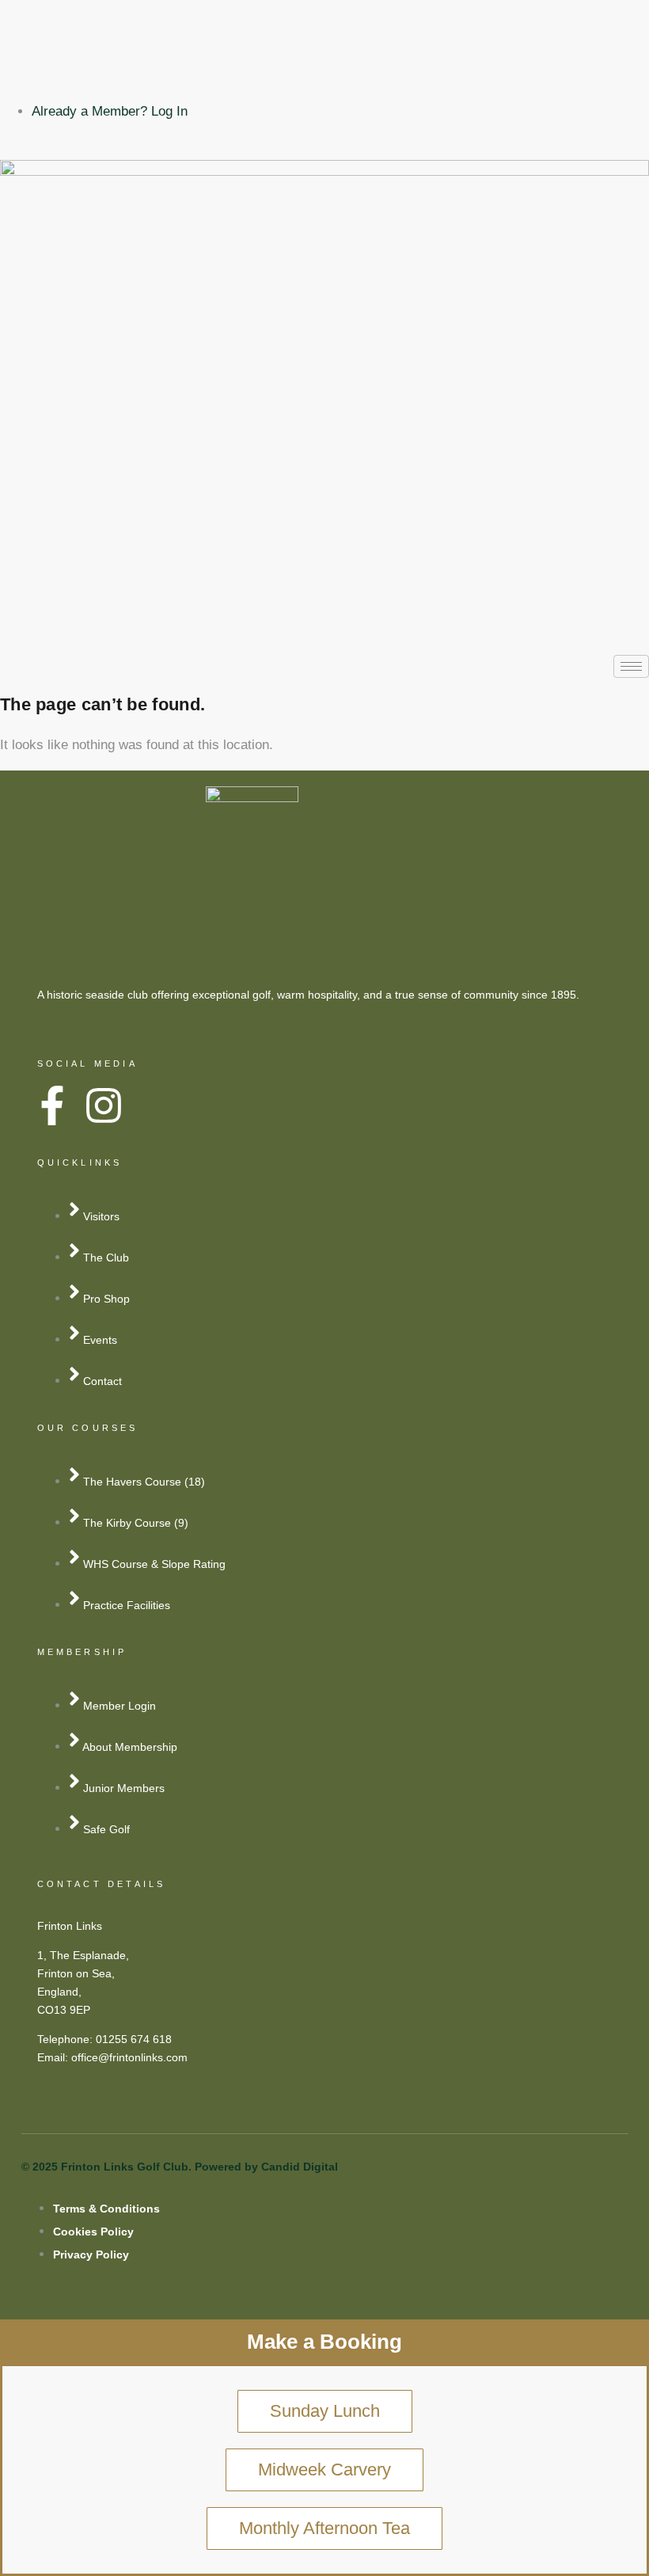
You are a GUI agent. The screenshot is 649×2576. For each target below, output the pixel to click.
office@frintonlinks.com (129, 2057)
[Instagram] (324, 73)
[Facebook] (324, 34)
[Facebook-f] (52, 1105)
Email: (54, 2057)
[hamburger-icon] (631, 666)
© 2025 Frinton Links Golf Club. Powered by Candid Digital (180, 2167)
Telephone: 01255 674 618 (104, 2039)
